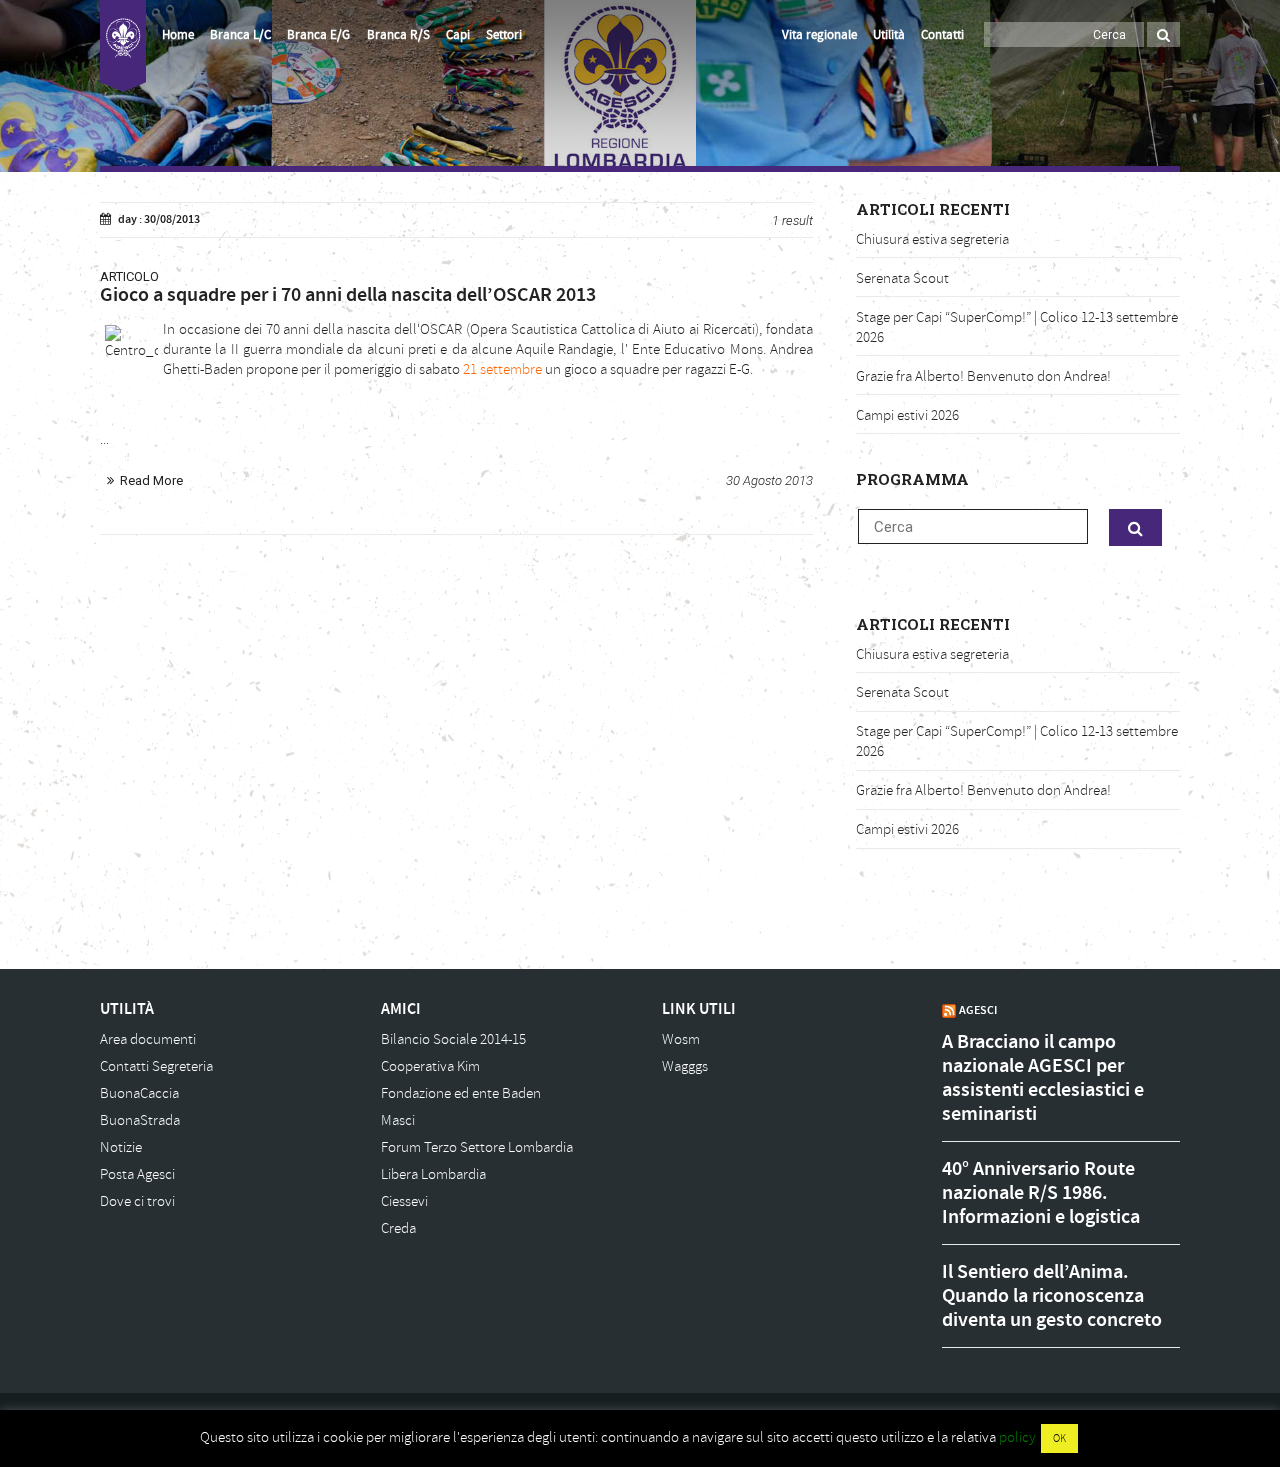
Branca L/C (240, 35)
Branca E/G (318, 35)
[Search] (1163, 34)
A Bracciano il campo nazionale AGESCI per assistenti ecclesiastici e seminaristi (1043, 1078)
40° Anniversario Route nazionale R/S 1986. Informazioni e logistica (1041, 1193)
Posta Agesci (137, 1174)
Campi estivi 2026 (907, 415)
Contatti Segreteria (156, 1066)
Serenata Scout (902, 278)
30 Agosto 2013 (769, 480)
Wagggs (685, 1066)
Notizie (121, 1147)
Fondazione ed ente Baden (461, 1093)
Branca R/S (398, 35)
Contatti (942, 35)
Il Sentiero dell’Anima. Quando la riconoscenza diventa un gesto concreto (1052, 1296)
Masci (398, 1120)
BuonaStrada (140, 1120)
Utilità (889, 35)
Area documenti (148, 1039)
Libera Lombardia (433, 1174)
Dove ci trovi (137, 1201)
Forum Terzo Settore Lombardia (477, 1147)
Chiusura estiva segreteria (932, 239)
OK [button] (1059, 1438)
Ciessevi (404, 1201)
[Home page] (123, 46)
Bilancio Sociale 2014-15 (453, 1039)
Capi (458, 35)
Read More (151, 480)
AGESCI (978, 1010)
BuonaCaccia (139, 1093)
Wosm (681, 1039)
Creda (398, 1228)
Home (178, 35)
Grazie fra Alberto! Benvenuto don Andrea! (983, 376)
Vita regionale (819, 35)
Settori (504, 35)
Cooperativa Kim (430, 1066)
